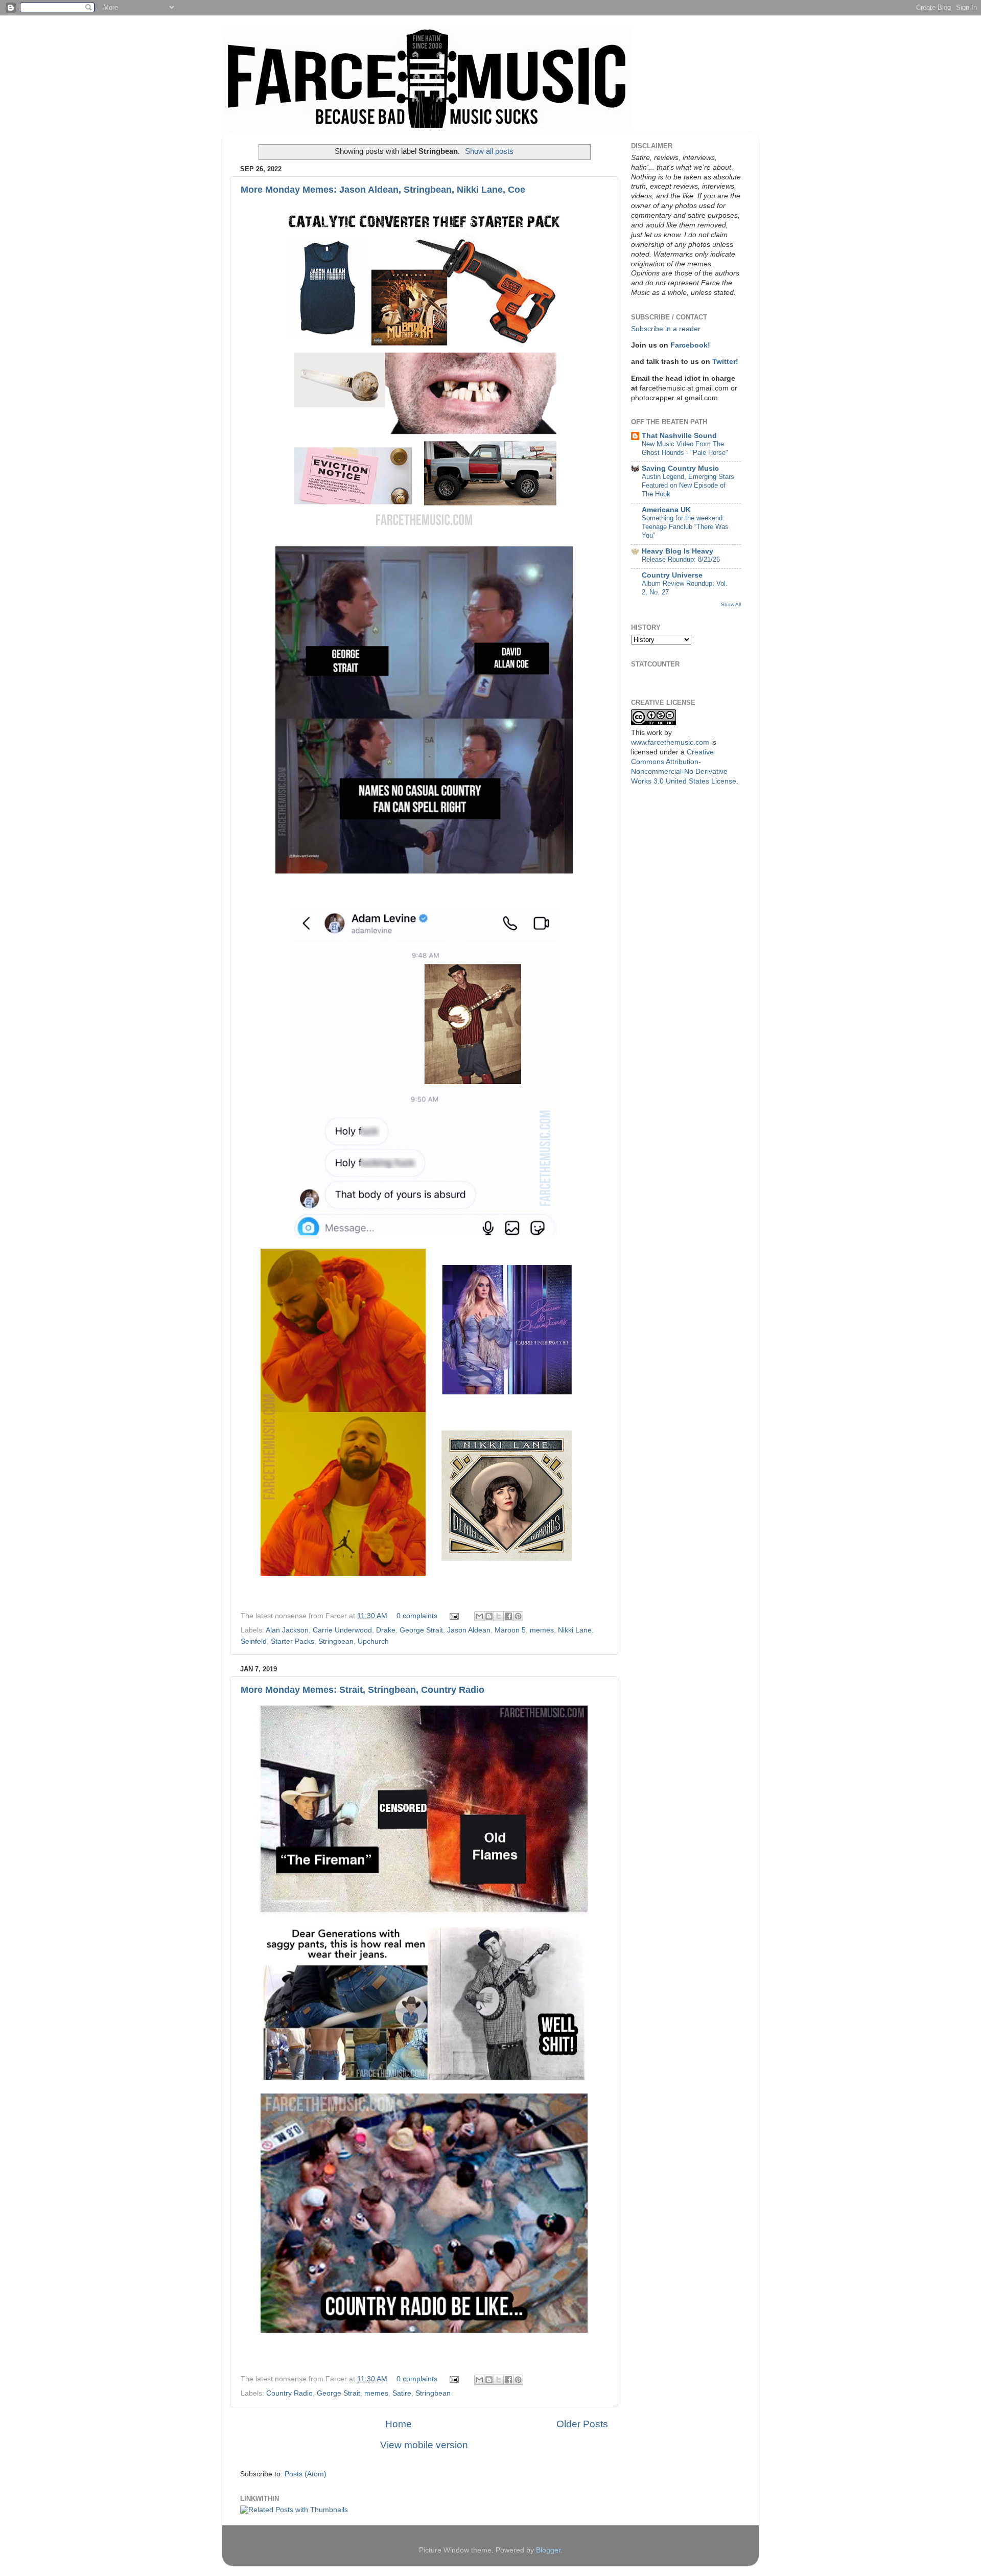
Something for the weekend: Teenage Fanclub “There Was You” (685, 526)
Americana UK (666, 510)
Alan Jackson (287, 1630)
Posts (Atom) (306, 2474)
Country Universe (672, 575)
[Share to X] (499, 1616)
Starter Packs (293, 1641)
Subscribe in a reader (666, 329)
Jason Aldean (469, 1630)
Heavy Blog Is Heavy (678, 551)
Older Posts (582, 2424)
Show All (731, 604)
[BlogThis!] (489, 1616)
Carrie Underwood (342, 1630)
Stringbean (336, 1641)
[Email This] (479, 1616)
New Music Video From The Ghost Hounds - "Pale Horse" (685, 448)
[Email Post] (453, 1616)
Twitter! (725, 362)
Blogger (548, 2550)
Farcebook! (690, 345)
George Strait (421, 1630)
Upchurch (373, 1641)
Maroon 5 (510, 1630)
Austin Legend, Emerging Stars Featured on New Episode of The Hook (688, 485)
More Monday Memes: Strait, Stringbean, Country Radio (363, 1690)
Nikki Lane (575, 1630)
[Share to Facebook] (508, 1616)
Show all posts (489, 151)
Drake (386, 1630)
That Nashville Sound (679, 436)
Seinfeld (254, 1641)
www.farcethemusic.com (670, 742)
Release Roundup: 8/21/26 (681, 559)
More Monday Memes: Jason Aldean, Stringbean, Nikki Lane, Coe (383, 190)
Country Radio (289, 2393)
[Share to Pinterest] (518, 1616)
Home (399, 2424)
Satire (402, 2393)
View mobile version (424, 2445)
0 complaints (417, 1616)
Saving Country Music (680, 468)
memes (542, 1630)
